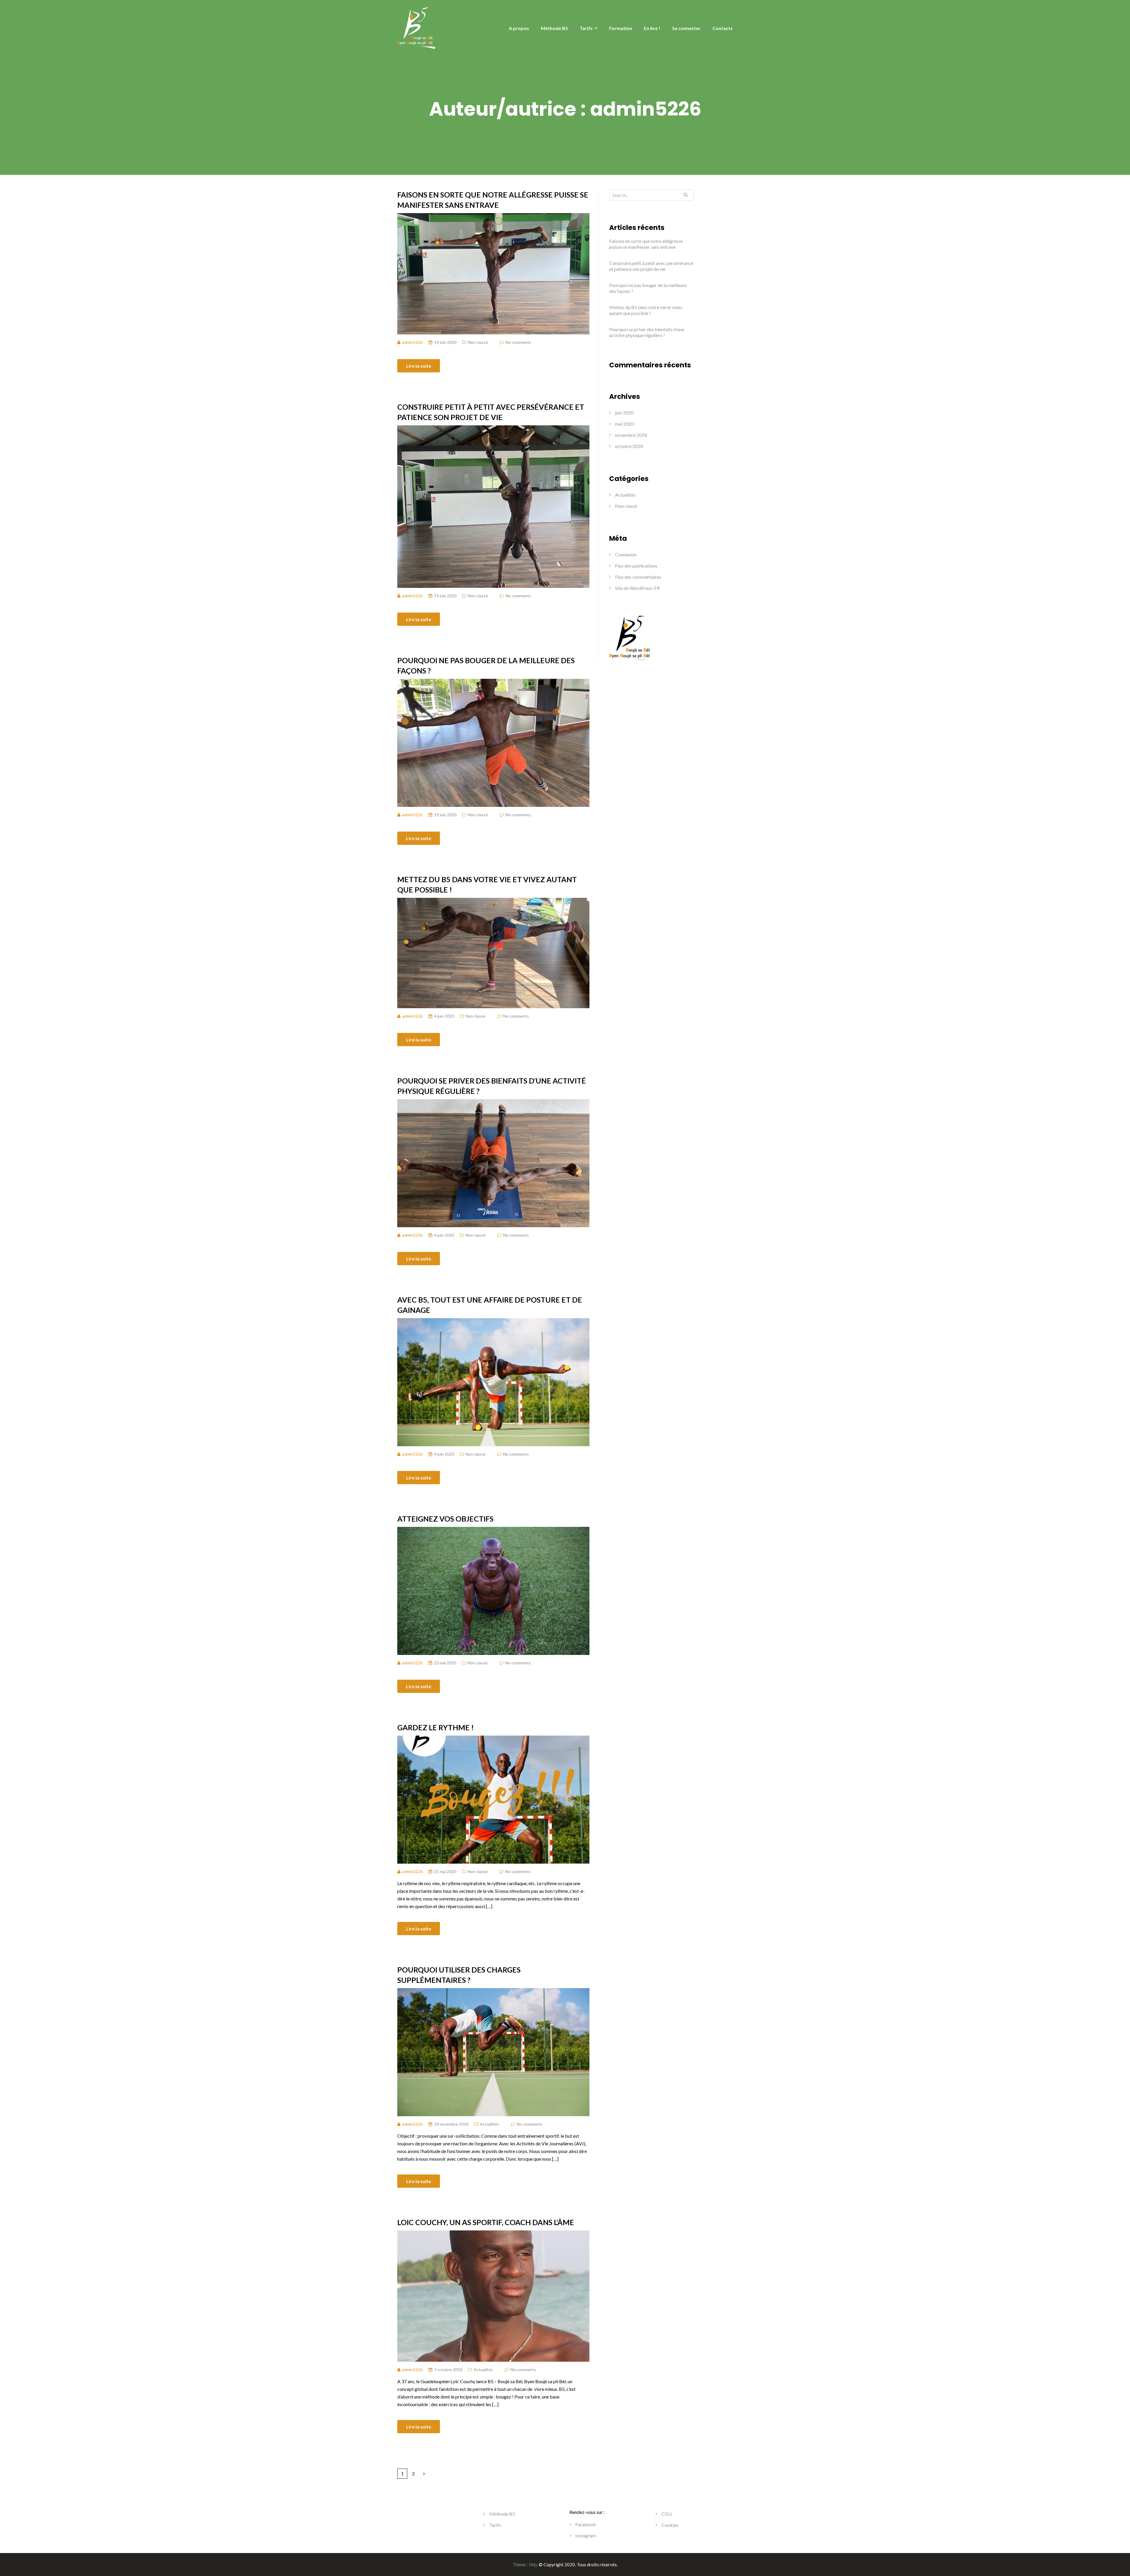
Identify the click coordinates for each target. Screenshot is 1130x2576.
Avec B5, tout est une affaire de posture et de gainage (490, 1305)
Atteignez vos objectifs (445, 1519)
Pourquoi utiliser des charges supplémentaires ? (459, 1975)
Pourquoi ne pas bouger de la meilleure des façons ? (486, 665)
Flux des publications (636, 566)
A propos (519, 28)
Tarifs (586, 28)
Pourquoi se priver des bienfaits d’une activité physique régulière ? (492, 1086)
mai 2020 (624, 424)
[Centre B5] (416, 27)
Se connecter (686, 28)
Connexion (626, 554)
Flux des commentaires (638, 577)
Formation (621, 28)
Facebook (586, 2524)
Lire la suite (419, 366)
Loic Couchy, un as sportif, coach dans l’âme (486, 2222)
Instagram (586, 2536)
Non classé (478, 342)
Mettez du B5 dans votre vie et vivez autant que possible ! (487, 884)
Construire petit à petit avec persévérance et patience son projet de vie (491, 412)
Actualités (490, 2124)
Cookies (670, 2525)
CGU (667, 2514)
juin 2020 (624, 413)
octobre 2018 (629, 446)
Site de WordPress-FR (637, 588)
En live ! (652, 28)
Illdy (533, 2565)
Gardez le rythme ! (436, 1727)
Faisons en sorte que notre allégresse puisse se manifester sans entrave (493, 200)
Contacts (723, 28)
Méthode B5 (554, 28)
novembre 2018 (631, 435)
